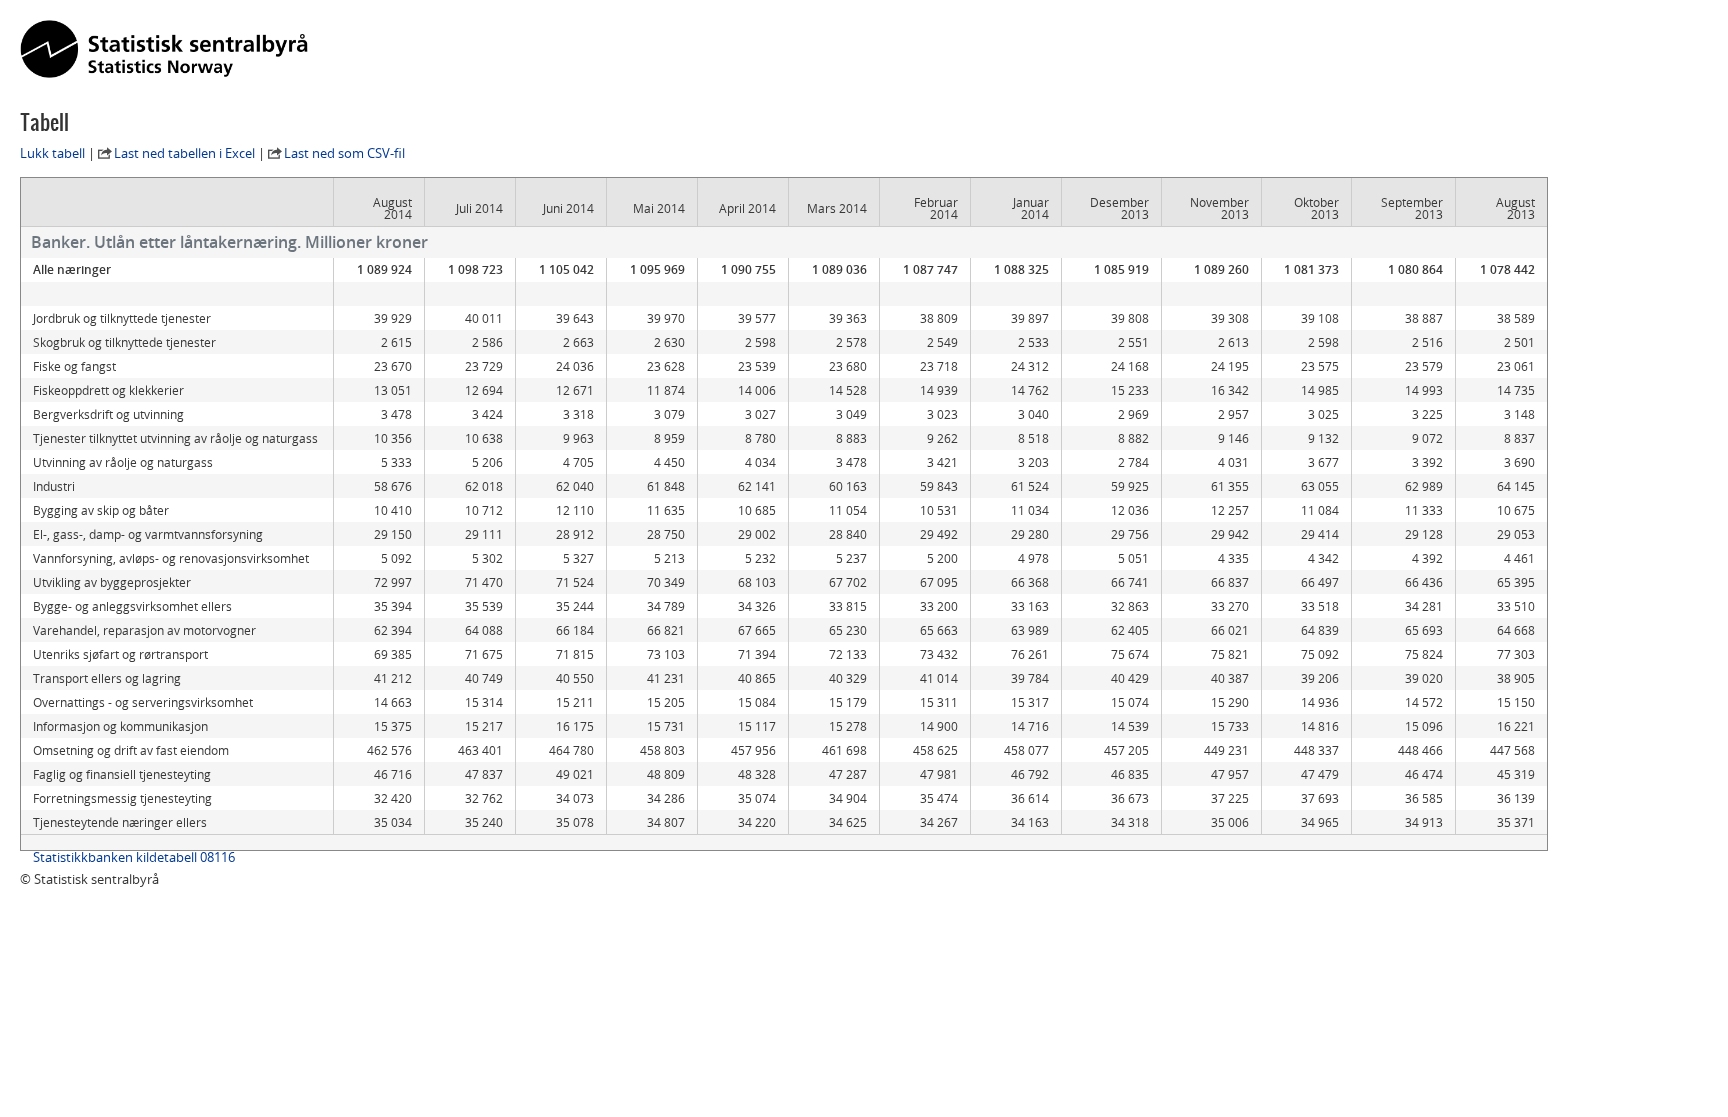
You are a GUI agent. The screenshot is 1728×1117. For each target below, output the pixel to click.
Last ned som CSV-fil (344, 153)
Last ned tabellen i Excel (184, 153)
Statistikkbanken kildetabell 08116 (134, 857)
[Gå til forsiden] (164, 50)
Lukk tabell (52, 153)
